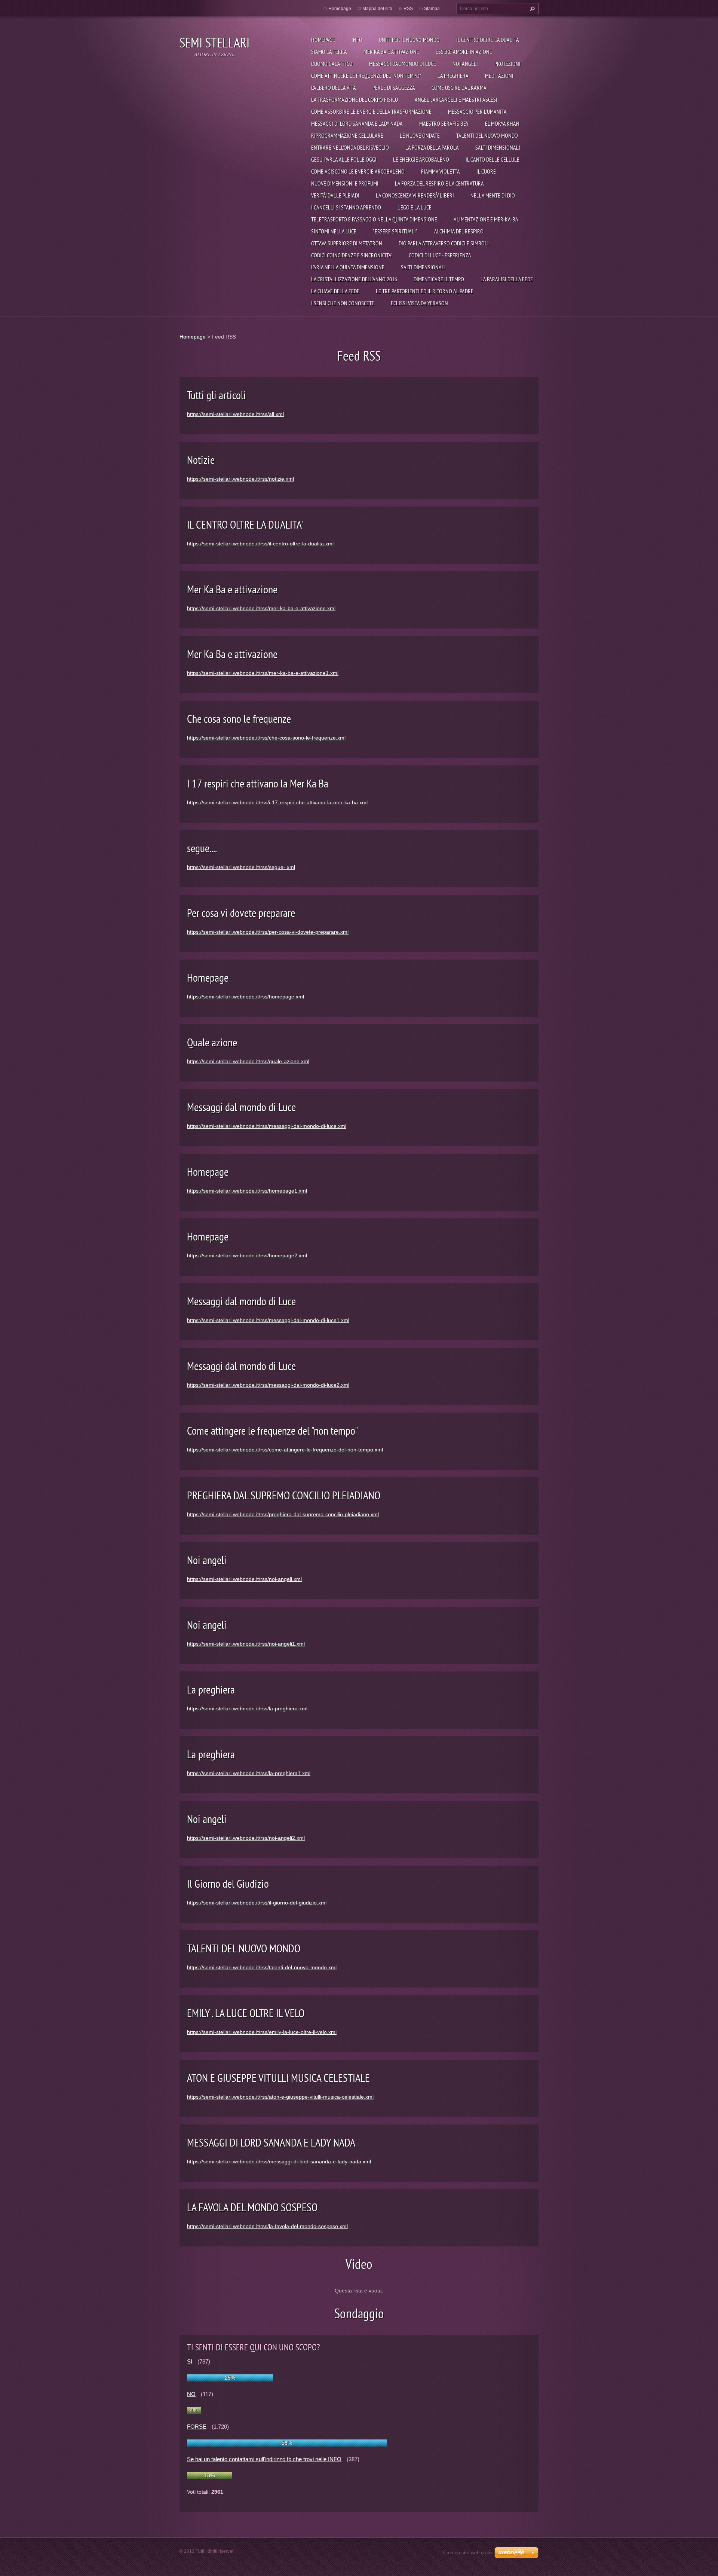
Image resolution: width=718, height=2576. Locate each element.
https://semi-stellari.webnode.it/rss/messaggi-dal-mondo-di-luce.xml (267, 1126)
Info (357, 40)
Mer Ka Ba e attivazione (391, 52)
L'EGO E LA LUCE (415, 207)
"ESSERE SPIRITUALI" (395, 231)
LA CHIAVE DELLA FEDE (335, 291)
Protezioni (507, 64)
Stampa (432, 9)
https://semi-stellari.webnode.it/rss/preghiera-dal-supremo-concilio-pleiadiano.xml (283, 1514)
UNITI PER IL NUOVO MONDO (409, 40)
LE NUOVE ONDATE (420, 135)
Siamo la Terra (329, 52)
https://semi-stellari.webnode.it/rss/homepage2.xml (247, 1255)
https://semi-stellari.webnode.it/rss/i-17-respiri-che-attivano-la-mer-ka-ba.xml (277, 802)
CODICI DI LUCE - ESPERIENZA (440, 255)
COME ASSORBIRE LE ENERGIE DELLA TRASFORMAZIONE (371, 111)
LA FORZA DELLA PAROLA (432, 147)
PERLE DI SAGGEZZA (394, 88)
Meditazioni (499, 76)
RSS (408, 9)
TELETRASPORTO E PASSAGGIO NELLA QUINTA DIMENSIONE (374, 219)
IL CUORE (486, 171)
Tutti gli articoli (217, 395)
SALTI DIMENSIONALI (498, 147)
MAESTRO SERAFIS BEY (444, 123)
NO (191, 2394)
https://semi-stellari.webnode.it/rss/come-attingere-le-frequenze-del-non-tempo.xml (285, 1450)
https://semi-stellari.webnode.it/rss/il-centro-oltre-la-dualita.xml (260, 544)
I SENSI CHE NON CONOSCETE (343, 303)
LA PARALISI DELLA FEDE (507, 279)
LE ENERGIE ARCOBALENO (421, 159)
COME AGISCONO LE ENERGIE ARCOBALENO (358, 171)
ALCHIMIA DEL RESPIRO (459, 231)
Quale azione (212, 1042)
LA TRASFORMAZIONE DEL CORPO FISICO (355, 100)
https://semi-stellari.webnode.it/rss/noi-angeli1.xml (246, 1644)
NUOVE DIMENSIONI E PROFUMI (345, 183)
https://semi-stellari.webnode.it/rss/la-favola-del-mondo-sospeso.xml (267, 2226)
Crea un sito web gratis (468, 2553)
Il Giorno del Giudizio (228, 1883)
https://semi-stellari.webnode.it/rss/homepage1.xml (247, 1191)
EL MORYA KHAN (502, 123)
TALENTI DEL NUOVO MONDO (487, 135)
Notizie (201, 460)
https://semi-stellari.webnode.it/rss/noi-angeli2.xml (246, 1838)
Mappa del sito (377, 9)
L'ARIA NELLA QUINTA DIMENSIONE (348, 267)
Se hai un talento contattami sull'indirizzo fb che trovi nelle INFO (264, 2459)
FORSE (197, 2427)
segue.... (202, 848)
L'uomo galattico (332, 64)
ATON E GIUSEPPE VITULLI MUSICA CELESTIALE (278, 2078)
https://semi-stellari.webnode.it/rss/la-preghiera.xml (247, 1708)
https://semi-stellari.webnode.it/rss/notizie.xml (240, 479)
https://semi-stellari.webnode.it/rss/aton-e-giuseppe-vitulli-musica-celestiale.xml (280, 2097)
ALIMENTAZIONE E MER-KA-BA (486, 219)
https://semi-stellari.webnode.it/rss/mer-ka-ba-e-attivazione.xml (261, 608)
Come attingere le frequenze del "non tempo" (366, 76)
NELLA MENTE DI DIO (493, 195)
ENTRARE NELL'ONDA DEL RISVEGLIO (350, 147)
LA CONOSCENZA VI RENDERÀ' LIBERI (415, 195)
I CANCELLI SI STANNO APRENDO (346, 207)
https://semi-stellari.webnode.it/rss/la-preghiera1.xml (249, 1773)
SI (190, 2361)
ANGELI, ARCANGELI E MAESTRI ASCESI (456, 100)
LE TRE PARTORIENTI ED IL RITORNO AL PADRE (425, 291)
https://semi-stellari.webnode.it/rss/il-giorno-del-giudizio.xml (257, 1903)
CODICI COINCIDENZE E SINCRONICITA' (352, 255)
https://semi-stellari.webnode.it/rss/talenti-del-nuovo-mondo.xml (262, 1967)
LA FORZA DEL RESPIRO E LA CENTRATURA (439, 183)
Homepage (323, 40)
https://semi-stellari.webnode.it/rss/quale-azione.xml (248, 1061)
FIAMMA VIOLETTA (441, 171)
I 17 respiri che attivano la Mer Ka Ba (258, 783)
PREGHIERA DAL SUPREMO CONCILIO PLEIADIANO (284, 1495)
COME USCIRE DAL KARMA (459, 88)
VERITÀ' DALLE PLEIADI (335, 195)
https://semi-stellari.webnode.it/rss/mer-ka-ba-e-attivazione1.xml (263, 673)
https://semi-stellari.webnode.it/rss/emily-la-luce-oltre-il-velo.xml (262, 2032)
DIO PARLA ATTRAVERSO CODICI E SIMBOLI (444, 243)
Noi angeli (465, 64)
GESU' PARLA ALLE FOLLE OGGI (344, 159)
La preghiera (453, 76)
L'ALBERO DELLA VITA (334, 88)
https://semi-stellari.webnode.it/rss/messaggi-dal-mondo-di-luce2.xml (268, 1385)
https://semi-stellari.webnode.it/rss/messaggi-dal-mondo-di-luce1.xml (268, 1320)
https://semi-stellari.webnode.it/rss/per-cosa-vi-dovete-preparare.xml (268, 932)
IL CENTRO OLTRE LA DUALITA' (488, 40)
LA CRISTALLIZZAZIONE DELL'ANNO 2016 (354, 279)
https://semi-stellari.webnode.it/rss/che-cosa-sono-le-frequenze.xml (266, 738)
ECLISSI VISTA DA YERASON (419, 303)
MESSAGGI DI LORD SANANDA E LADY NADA (357, 123)
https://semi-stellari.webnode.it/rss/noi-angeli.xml (244, 1579)
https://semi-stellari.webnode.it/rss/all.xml (235, 414)
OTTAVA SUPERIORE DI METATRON (347, 243)
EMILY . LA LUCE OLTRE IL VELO (246, 2013)
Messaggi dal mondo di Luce (403, 64)
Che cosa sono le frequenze (239, 718)
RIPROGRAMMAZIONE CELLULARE (347, 135)
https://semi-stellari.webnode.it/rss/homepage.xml (246, 997)
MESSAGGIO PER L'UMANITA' (478, 111)
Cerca (531, 9)
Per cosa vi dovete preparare (241, 913)
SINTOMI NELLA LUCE (334, 231)
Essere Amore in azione (464, 52)
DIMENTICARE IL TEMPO (439, 279)
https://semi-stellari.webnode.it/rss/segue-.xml (241, 867)
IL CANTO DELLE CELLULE (493, 159)
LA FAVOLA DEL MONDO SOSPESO (252, 2207)
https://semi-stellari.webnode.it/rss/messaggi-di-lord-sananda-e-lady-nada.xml (279, 2162)
